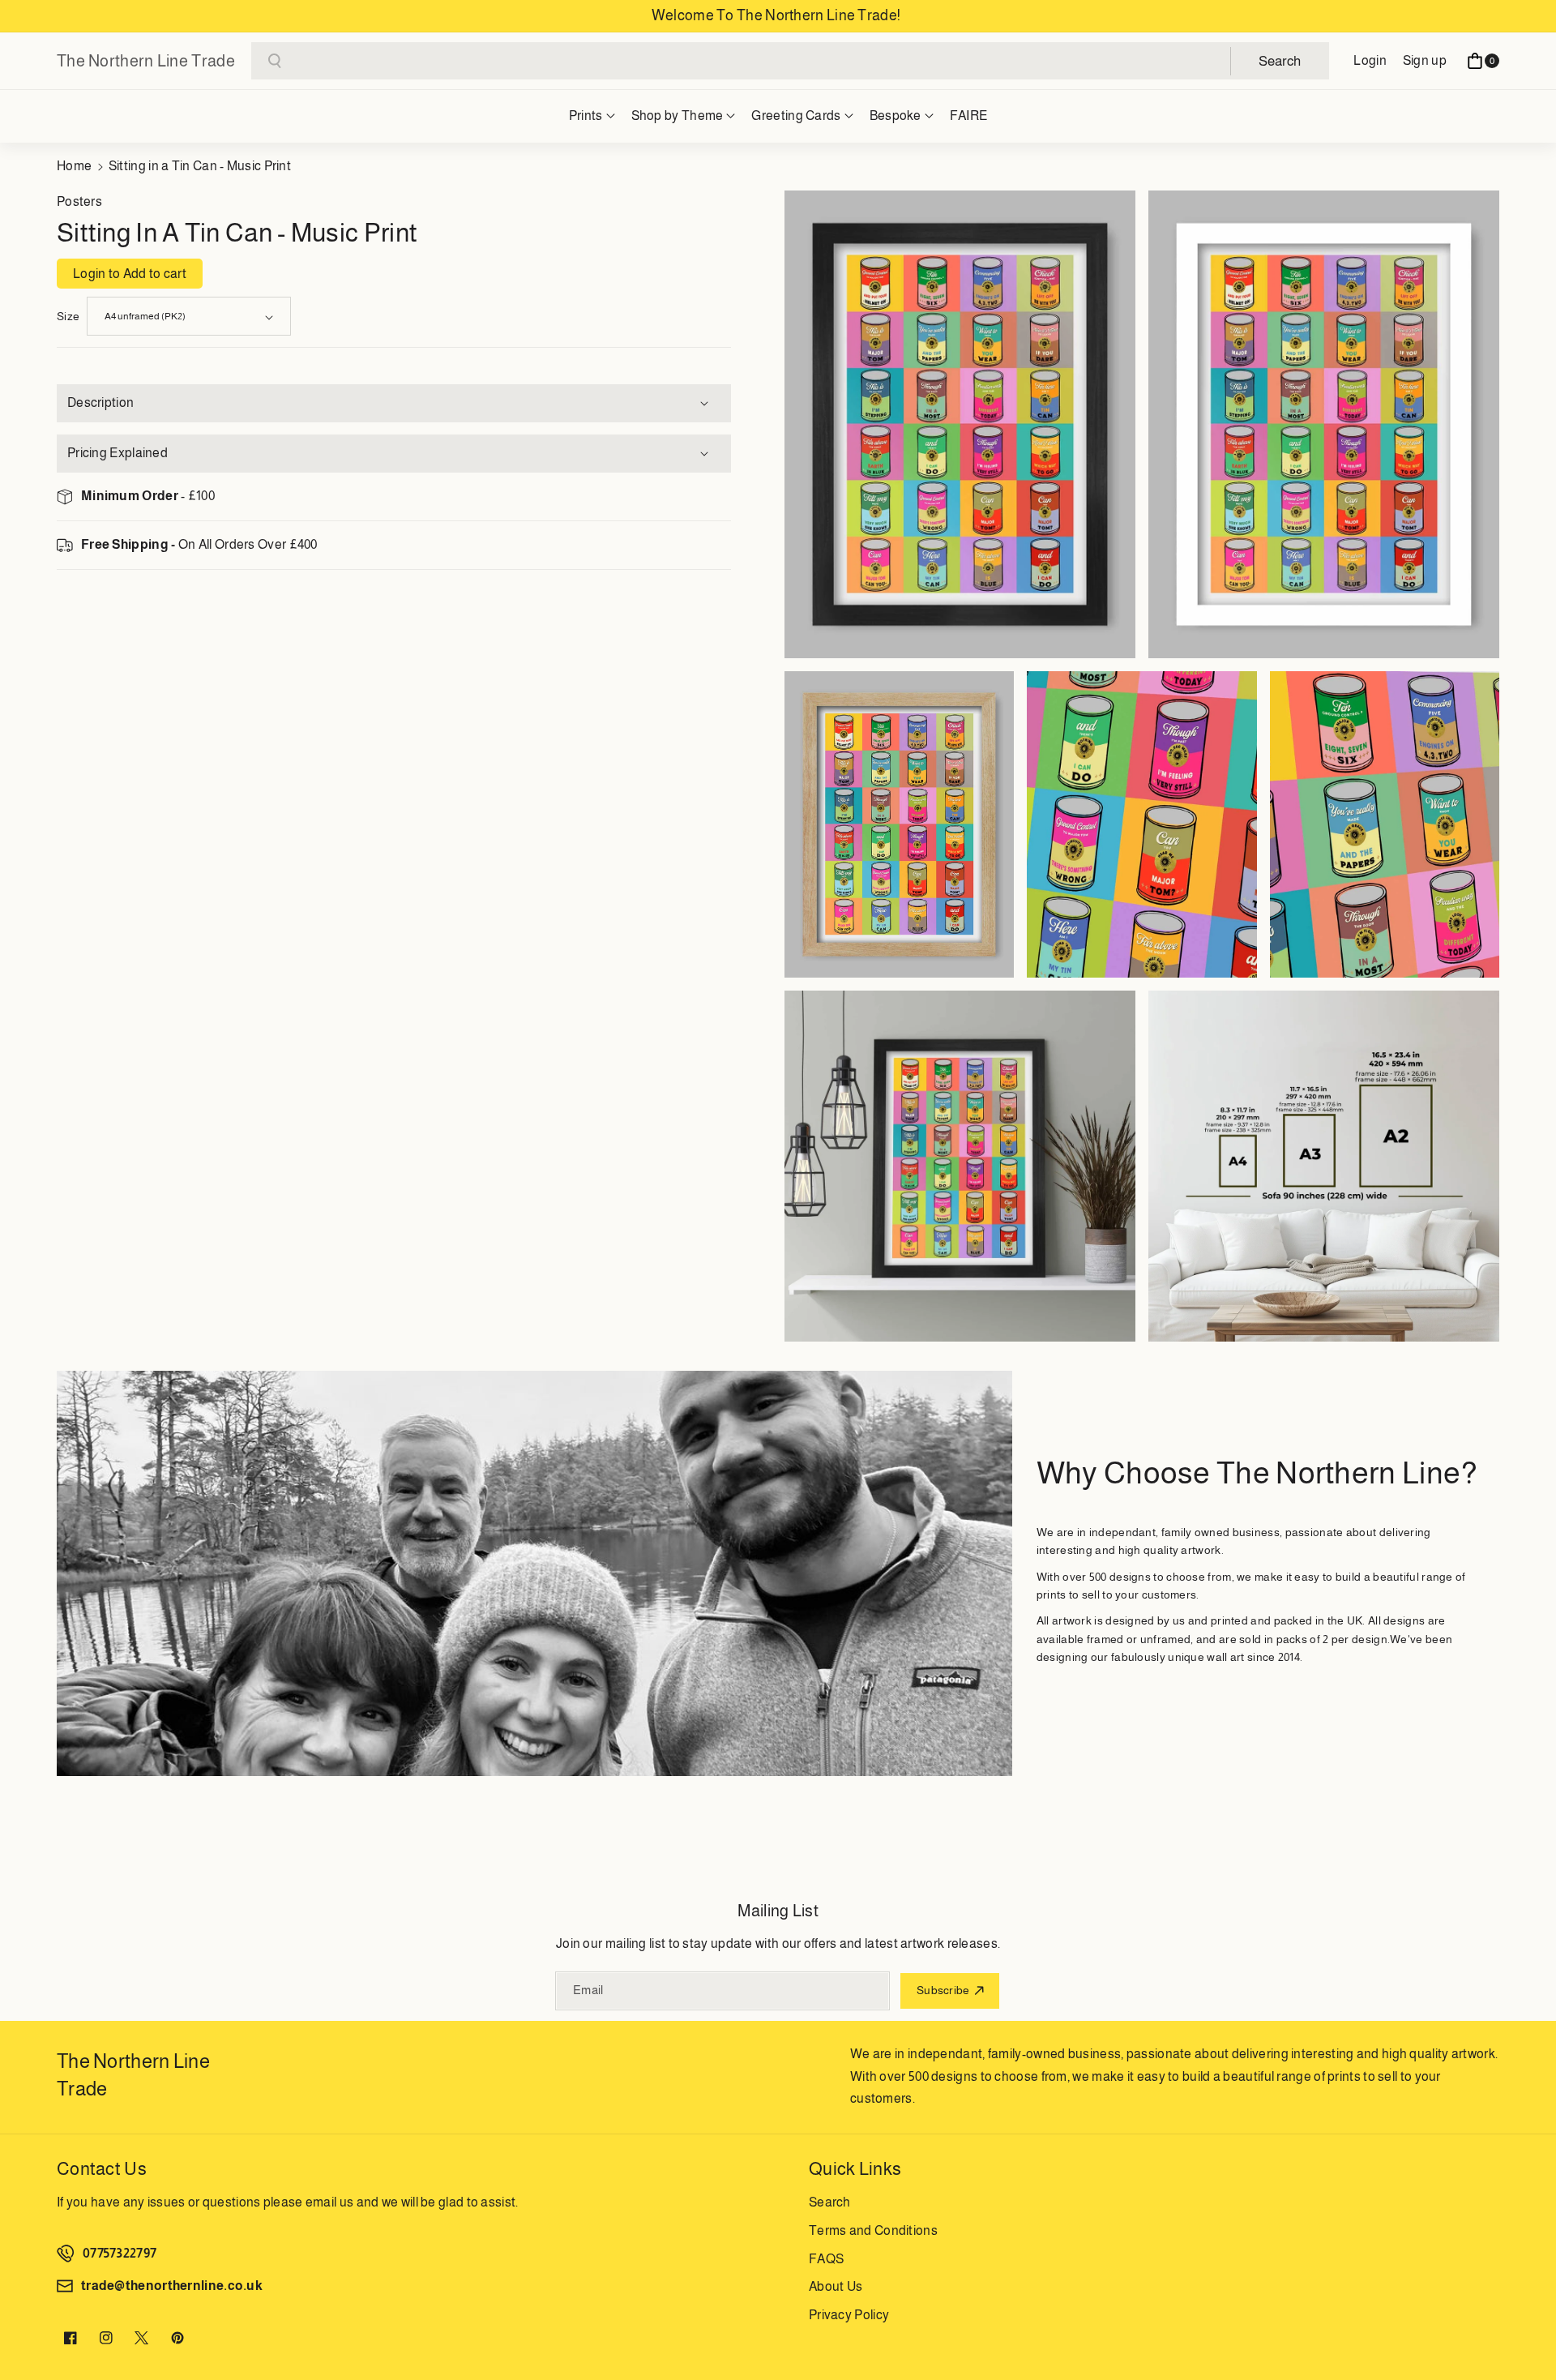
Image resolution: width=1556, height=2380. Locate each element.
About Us (836, 2286)
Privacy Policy (849, 2315)
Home (74, 166)
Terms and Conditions (873, 2230)
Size (68, 316)
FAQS (826, 2259)
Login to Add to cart (130, 274)
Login (1370, 60)
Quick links (855, 2169)
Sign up (1425, 60)
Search (830, 2202)
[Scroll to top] (1521, 2329)
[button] (1483, 61)
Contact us (102, 2169)
